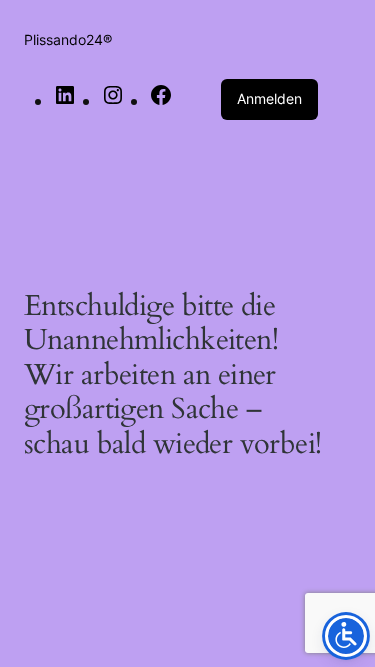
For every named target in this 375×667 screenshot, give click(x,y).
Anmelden (269, 98)
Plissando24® (68, 39)
